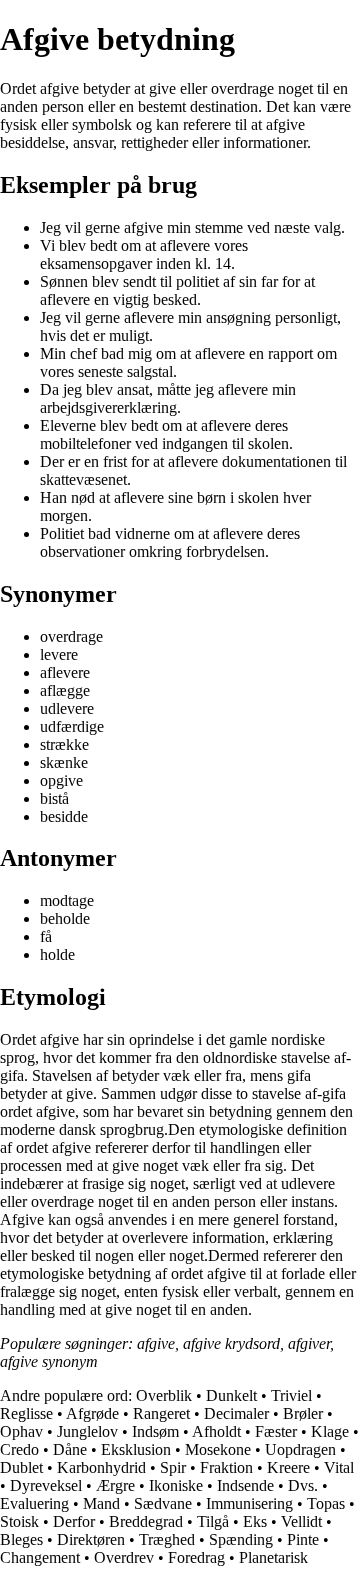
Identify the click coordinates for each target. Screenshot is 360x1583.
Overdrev (124, 1557)
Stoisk (19, 1521)
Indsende (245, 1485)
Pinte (303, 1539)
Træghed (167, 1539)
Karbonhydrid (101, 1467)
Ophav (21, 1431)
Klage (330, 1431)
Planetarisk (273, 1557)
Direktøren (91, 1539)
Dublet (21, 1467)
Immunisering (249, 1503)
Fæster (276, 1431)
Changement (40, 1557)
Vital (339, 1467)
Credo (19, 1449)
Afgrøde (92, 1413)
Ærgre (115, 1485)
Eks (255, 1521)
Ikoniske (176, 1485)
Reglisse (26, 1413)
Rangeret (161, 1413)
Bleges (21, 1539)
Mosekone (218, 1449)
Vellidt (301, 1521)
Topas (326, 1503)
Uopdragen (300, 1449)
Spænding (241, 1539)
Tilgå (213, 1521)
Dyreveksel (46, 1485)
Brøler (303, 1413)
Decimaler (236, 1413)
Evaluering (34, 1503)
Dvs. (303, 1485)
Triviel (291, 1395)
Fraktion (226, 1467)
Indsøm (155, 1431)
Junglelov (87, 1431)
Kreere (288, 1467)
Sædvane (163, 1503)
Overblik (164, 1395)
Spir (173, 1467)
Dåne (70, 1449)
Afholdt (216, 1431)
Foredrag (196, 1557)
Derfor (74, 1521)
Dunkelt (231, 1395)
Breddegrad (146, 1521)
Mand (101, 1503)
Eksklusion (136, 1449)
